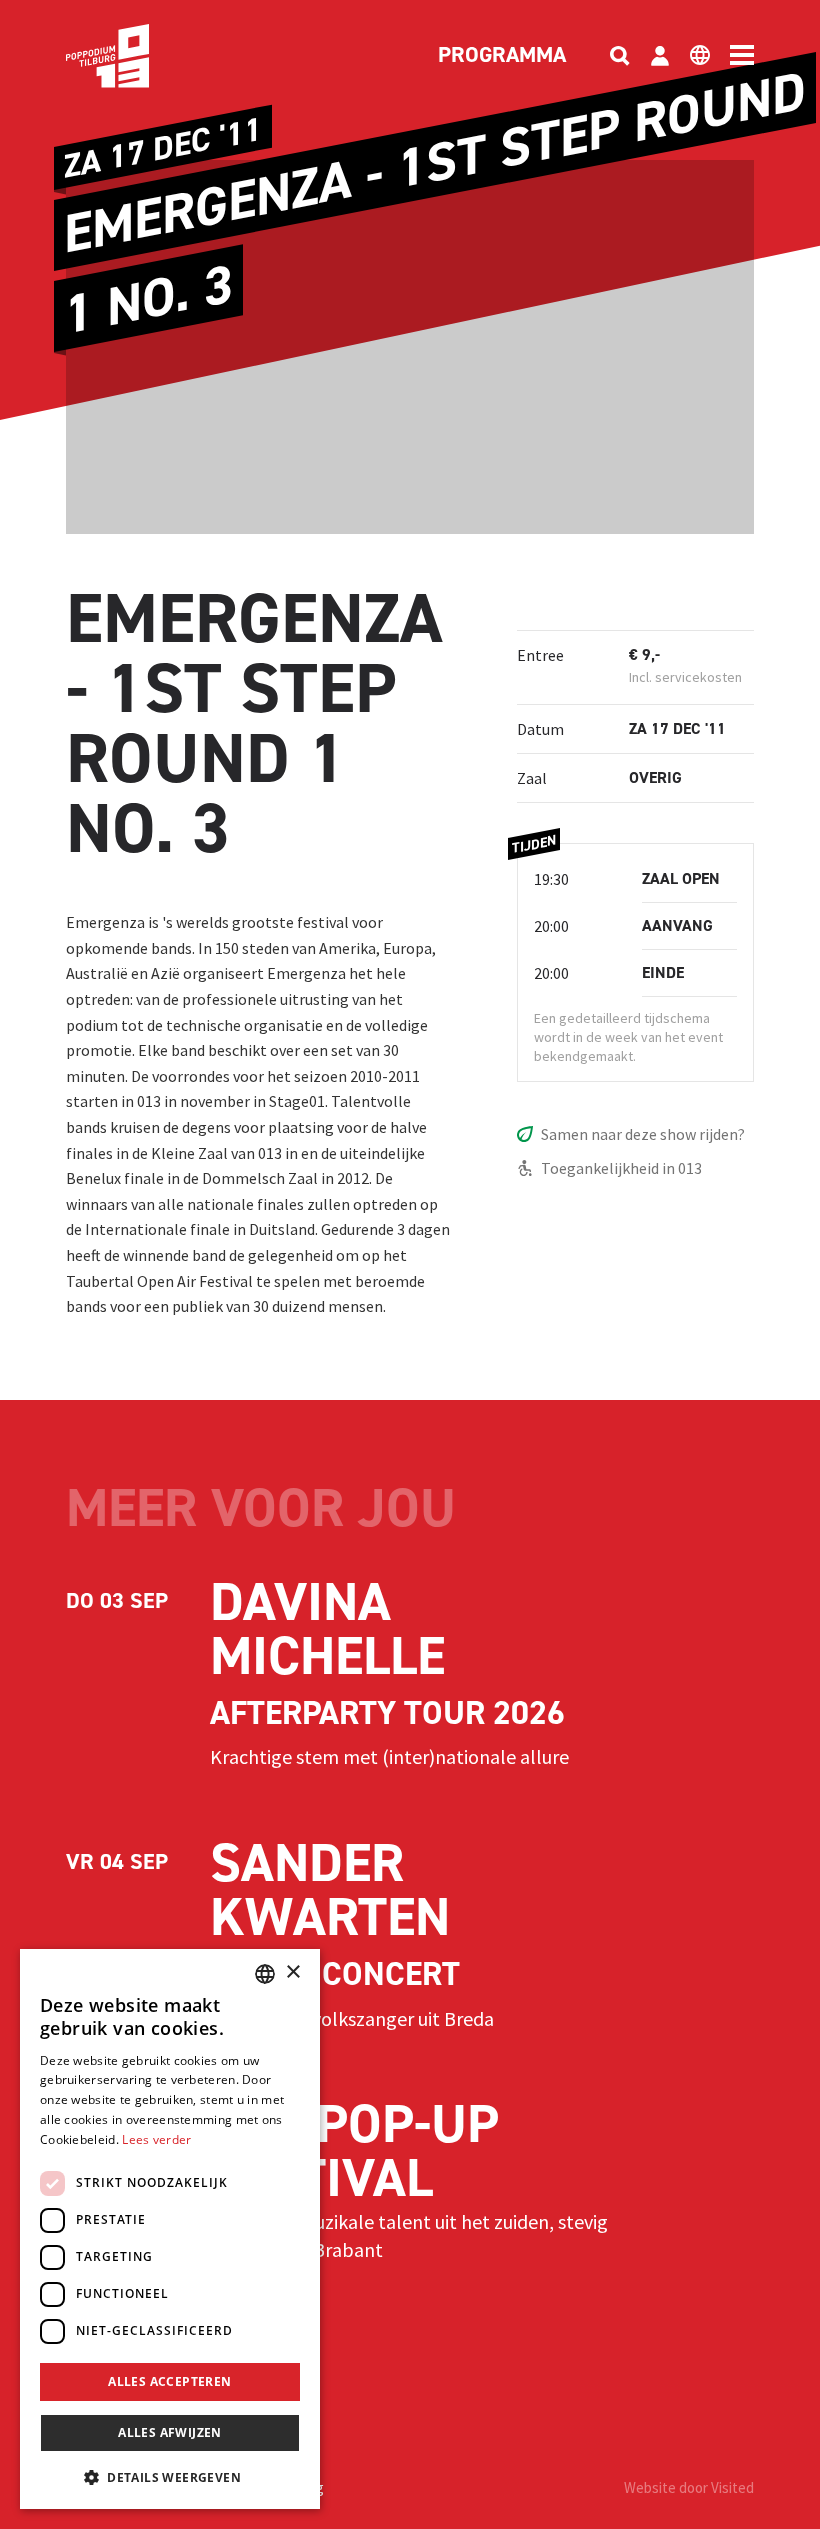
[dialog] (170, 2229)
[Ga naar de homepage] (138, 56)
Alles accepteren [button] (169, 2381)
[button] (170, 2477)
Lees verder (156, 2139)
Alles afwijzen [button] (170, 2432)
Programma (502, 56)
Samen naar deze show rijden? (643, 1134)
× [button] (292, 1972)
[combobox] (265, 1974)
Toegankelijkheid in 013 (621, 1168)
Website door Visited (689, 2487)
